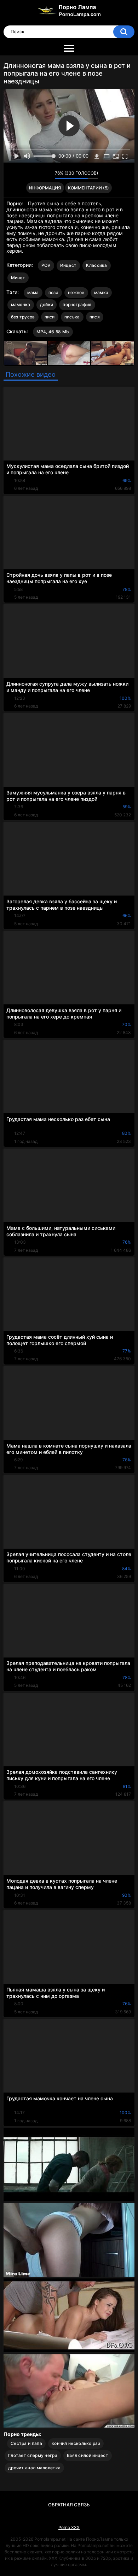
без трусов (23, 317)
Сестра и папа (26, 2443)
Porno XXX (69, 2527)
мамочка (21, 304)
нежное (76, 292)
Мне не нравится (48, 175)
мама (33, 292)
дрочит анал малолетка (34, 2468)
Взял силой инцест (88, 2455)
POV (46, 265)
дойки (47, 304)
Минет (18, 278)
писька (72, 317)
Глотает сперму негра (33, 2455)
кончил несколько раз (76, 2443)
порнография (77, 304)
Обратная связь (69, 2505)
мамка (101, 292)
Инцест (68, 265)
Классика (96, 265)
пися (95, 317)
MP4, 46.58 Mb (53, 332)
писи (50, 317)
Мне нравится (38, 175)
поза (53, 292)
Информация (45, 188)
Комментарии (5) (88, 188)
